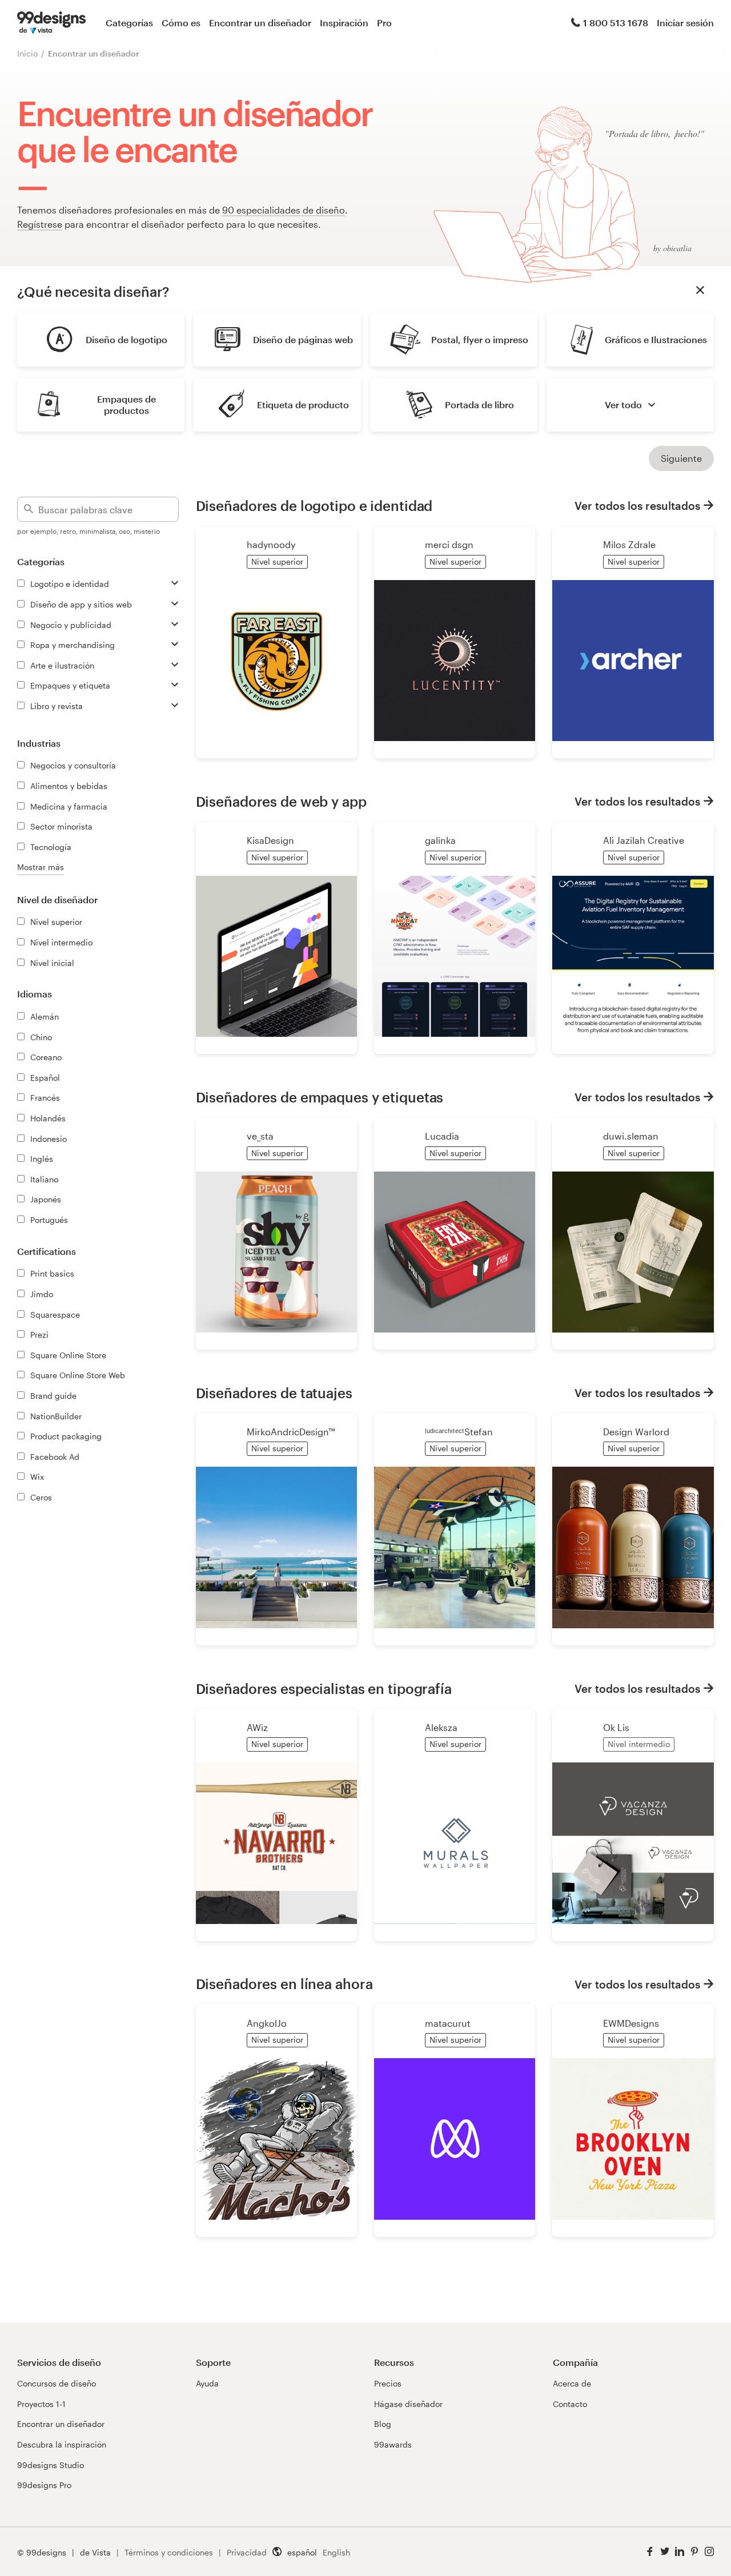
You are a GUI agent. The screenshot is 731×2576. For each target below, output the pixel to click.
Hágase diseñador (408, 2404)
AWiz (257, 1727)
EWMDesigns (631, 2023)
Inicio (27, 53)
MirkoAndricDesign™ (291, 1432)
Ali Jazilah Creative (644, 840)
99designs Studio (51, 2465)
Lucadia (442, 1136)
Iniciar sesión (685, 23)
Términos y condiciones (169, 2552)
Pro (384, 23)
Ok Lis (616, 1727)
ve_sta (260, 1136)
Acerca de (572, 2383)
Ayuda (207, 2383)
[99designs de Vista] (51, 23)
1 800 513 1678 (616, 23)
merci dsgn (449, 544)
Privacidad (247, 2552)
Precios (388, 2383)
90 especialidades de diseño (284, 210)
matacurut (448, 2023)
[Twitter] (665, 2552)
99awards (393, 2444)
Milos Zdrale (629, 544)
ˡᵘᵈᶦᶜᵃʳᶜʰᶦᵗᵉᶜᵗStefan (459, 1432)
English (336, 2552)
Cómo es (181, 23)
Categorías (129, 23)
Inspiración (344, 23)
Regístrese (40, 224)
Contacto (570, 2404)
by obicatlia (672, 248)
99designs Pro (44, 2485)
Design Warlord (636, 1432)
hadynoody (271, 544)
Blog (383, 2424)
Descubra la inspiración (62, 2444)
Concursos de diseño (57, 2383)
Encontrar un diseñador (260, 23)
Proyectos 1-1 (41, 2404)
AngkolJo (267, 2023)
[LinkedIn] (680, 2552)
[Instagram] (709, 2552)
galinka (440, 840)
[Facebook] (650, 2552)
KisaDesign (270, 840)
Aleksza (441, 1727)
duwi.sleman (631, 1136)
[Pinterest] (694, 2552)
